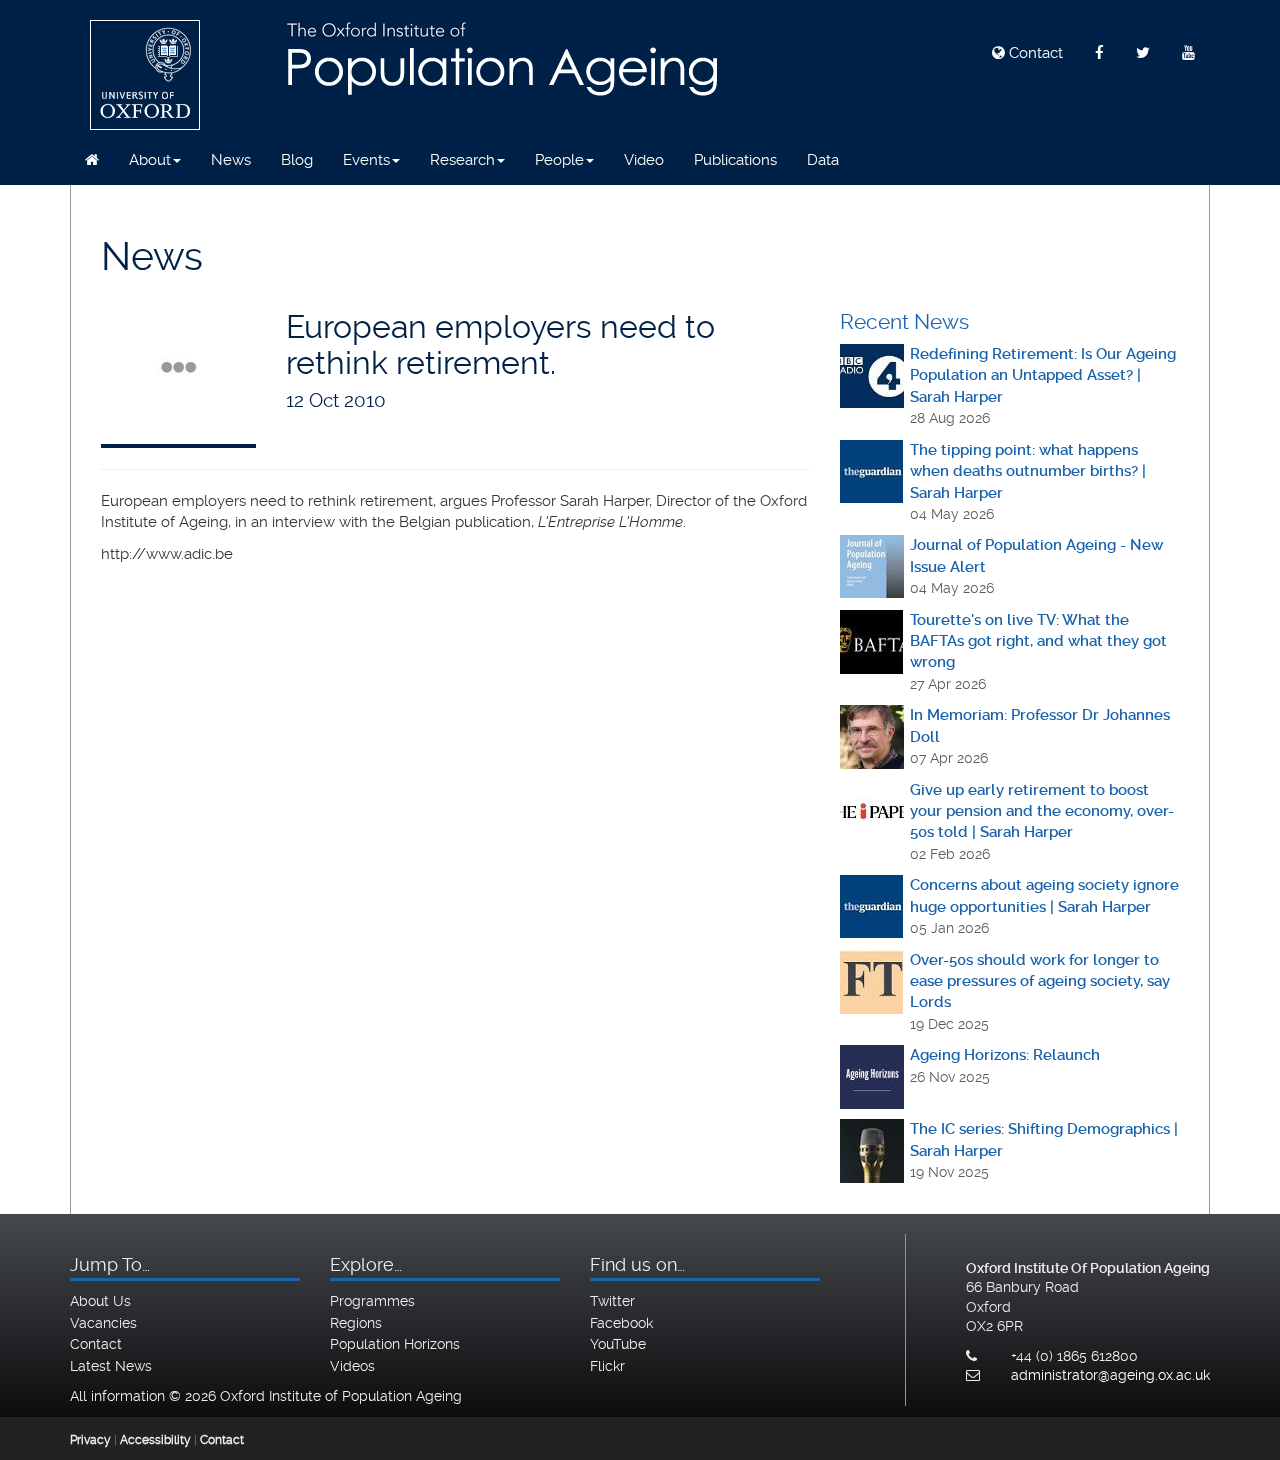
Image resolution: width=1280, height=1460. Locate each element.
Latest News (111, 1366)
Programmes (372, 1301)
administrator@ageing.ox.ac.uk (1110, 1375)
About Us (100, 1301)
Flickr (607, 1366)
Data (823, 160)
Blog (297, 160)
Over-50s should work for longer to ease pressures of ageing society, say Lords (1040, 981)
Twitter (612, 1301)
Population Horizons (395, 1344)
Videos (352, 1366)
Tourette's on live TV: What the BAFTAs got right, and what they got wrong (1038, 641)
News (231, 160)
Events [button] (366, 160)
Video (644, 160)
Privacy (90, 1440)
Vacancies (103, 1323)
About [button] (150, 160)
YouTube (618, 1344)
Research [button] (462, 160)
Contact (1034, 53)
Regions (356, 1323)
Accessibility (155, 1440)
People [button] (559, 160)
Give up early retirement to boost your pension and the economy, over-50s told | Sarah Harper (1042, 811)
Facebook (621, 1323)
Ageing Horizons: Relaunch (1005, 1055)
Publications (735, 160)
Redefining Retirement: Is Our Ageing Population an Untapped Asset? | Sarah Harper (1043, 375)
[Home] (92, 160)
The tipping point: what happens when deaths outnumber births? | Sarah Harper (1028, 471)
